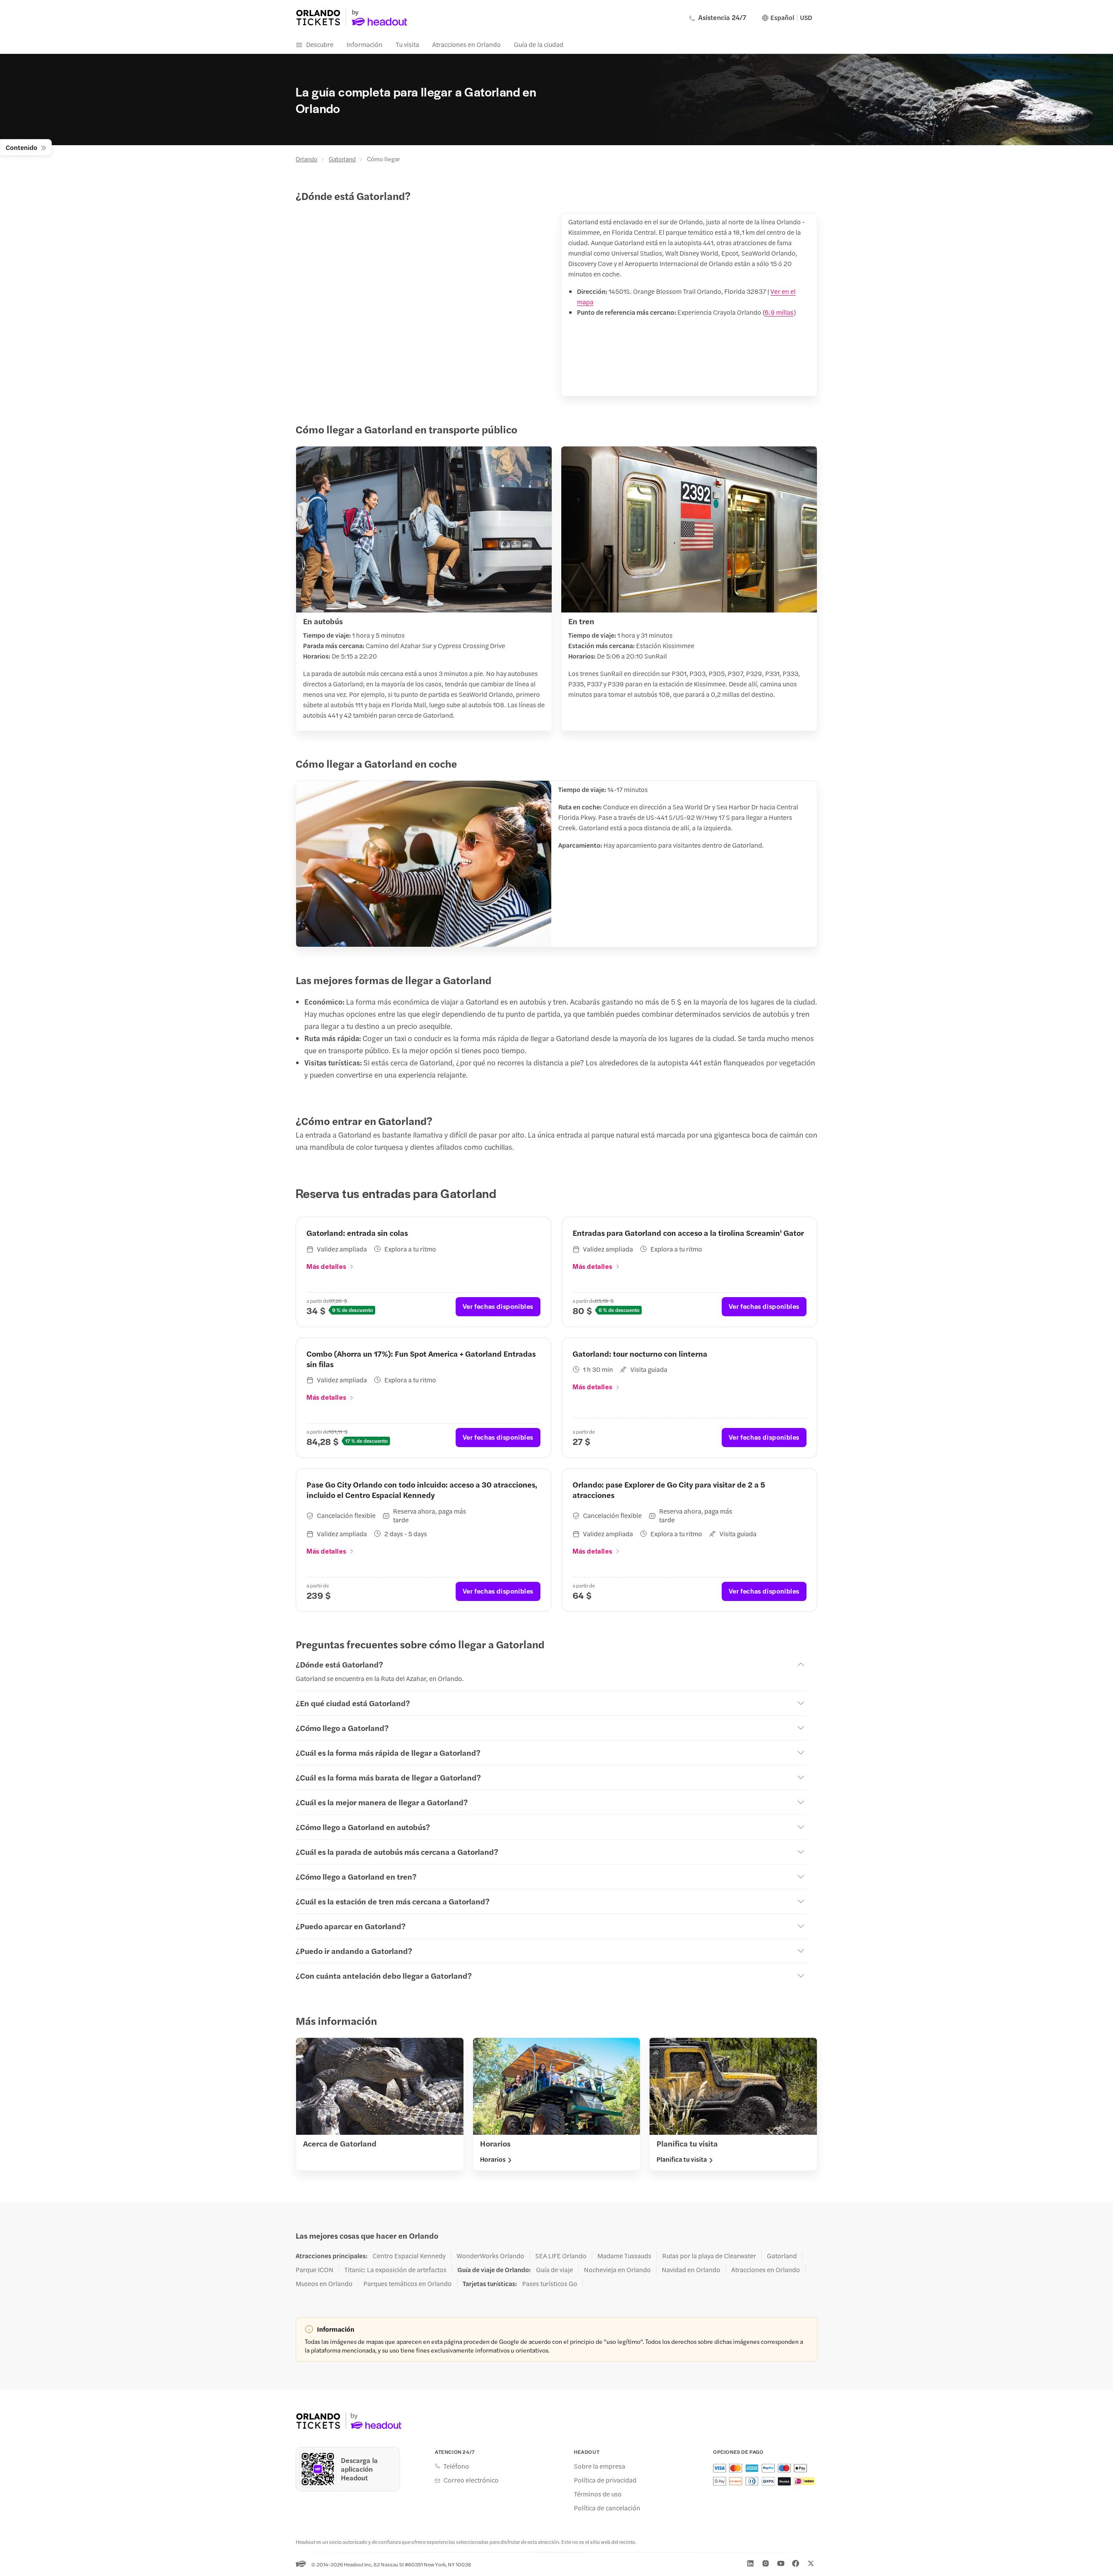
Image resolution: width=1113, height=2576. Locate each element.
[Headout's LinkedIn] (750, 2563)
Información (365, 44)
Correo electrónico (471, 2480)
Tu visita (407, 44)
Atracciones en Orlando (467, 44)
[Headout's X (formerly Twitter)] (811, 2563)
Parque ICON (315, 2270)
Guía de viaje (555, 2270)
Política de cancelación (607, 2508)
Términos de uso (598, 2494)
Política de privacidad (605, 2480)
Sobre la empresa (600, 2466)
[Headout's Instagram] (766, 2563)
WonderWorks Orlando (490, 2256)
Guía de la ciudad (539, 44)
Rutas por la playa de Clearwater (709, 2256)
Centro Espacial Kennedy (409, 2256)
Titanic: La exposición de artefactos (395, 2270)
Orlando (307, 159)
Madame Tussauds (624, 2256)
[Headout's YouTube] (781, 2563)
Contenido (22, 147)
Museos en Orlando (324, 2283)
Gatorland (342, 159)
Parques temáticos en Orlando (408, 2283)
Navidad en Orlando (691, 2270)
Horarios (493, 2159)
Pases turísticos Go (550, 2283)
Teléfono (456, 2466)
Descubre (320, 44)
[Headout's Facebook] (796, 2563)
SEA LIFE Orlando (561, 2256)
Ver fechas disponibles (498, 1306)
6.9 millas (779, 312)
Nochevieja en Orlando (617, 2270)
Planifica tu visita (682, 2159)
